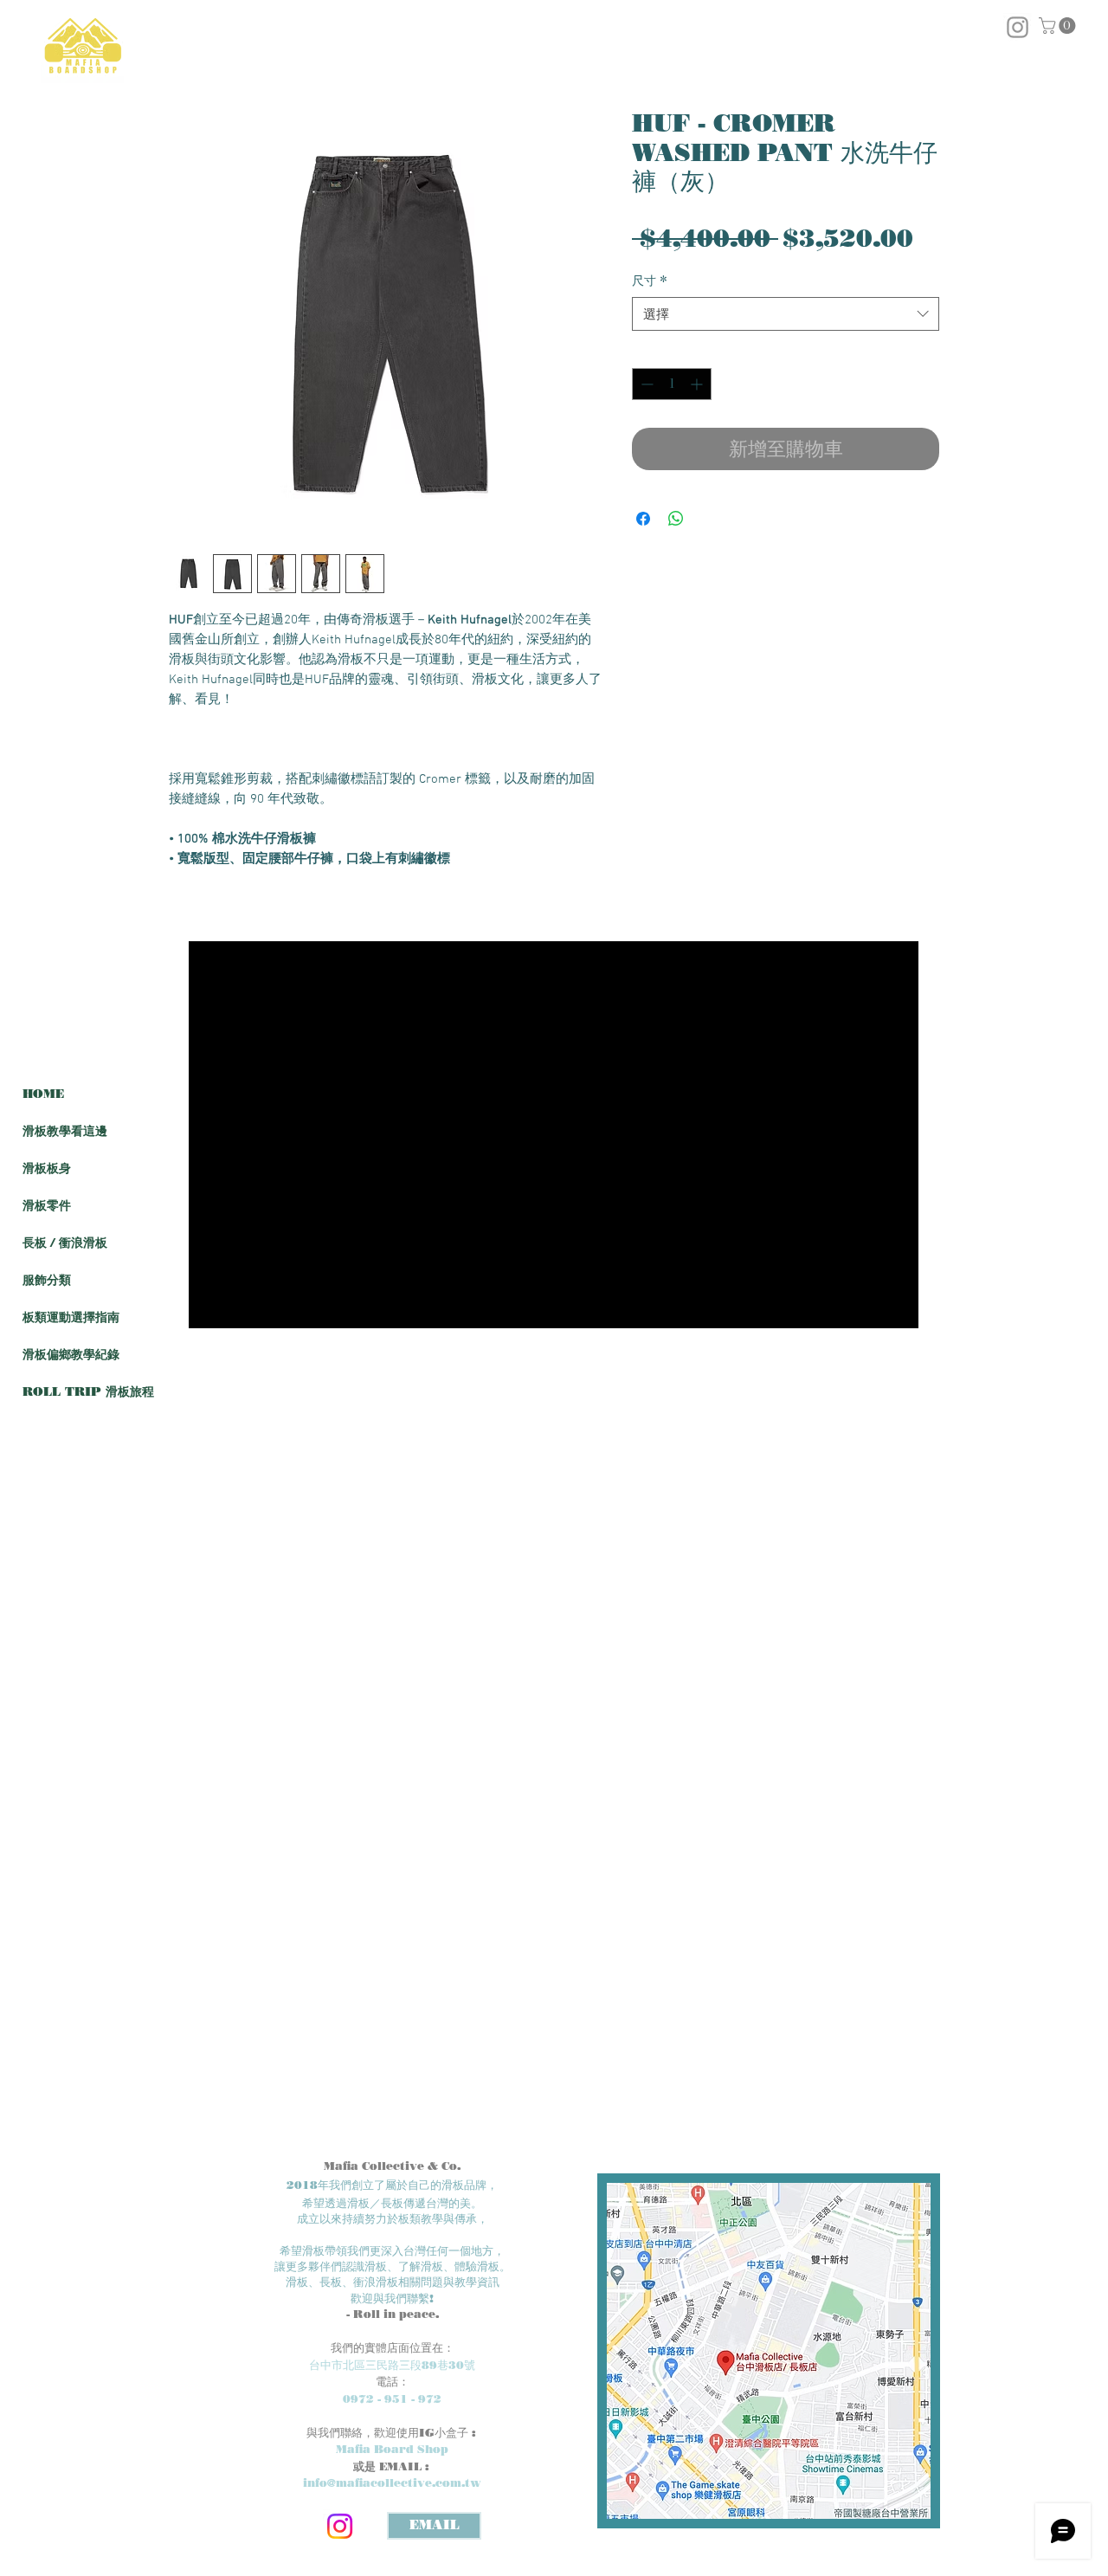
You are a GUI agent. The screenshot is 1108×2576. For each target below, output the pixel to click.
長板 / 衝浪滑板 (65, 1243)
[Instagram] (340, 2526)
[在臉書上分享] (643, 519)
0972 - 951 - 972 (392, 2398)
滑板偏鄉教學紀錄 (71, 1355)
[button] (1059, 26)
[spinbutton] (672, 384)
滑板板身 (47, 1169)
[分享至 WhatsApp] (676, 519)
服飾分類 (47, 1280)
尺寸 (650, 281)
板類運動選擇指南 (71, 1317)
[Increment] (698, 384)
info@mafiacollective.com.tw (392, 2482)
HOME (43, 1094)
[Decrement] (645, 384)
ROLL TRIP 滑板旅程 (88, 1392)
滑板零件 (47, 1206)
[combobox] (786, 314)
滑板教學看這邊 (65, 1131)
